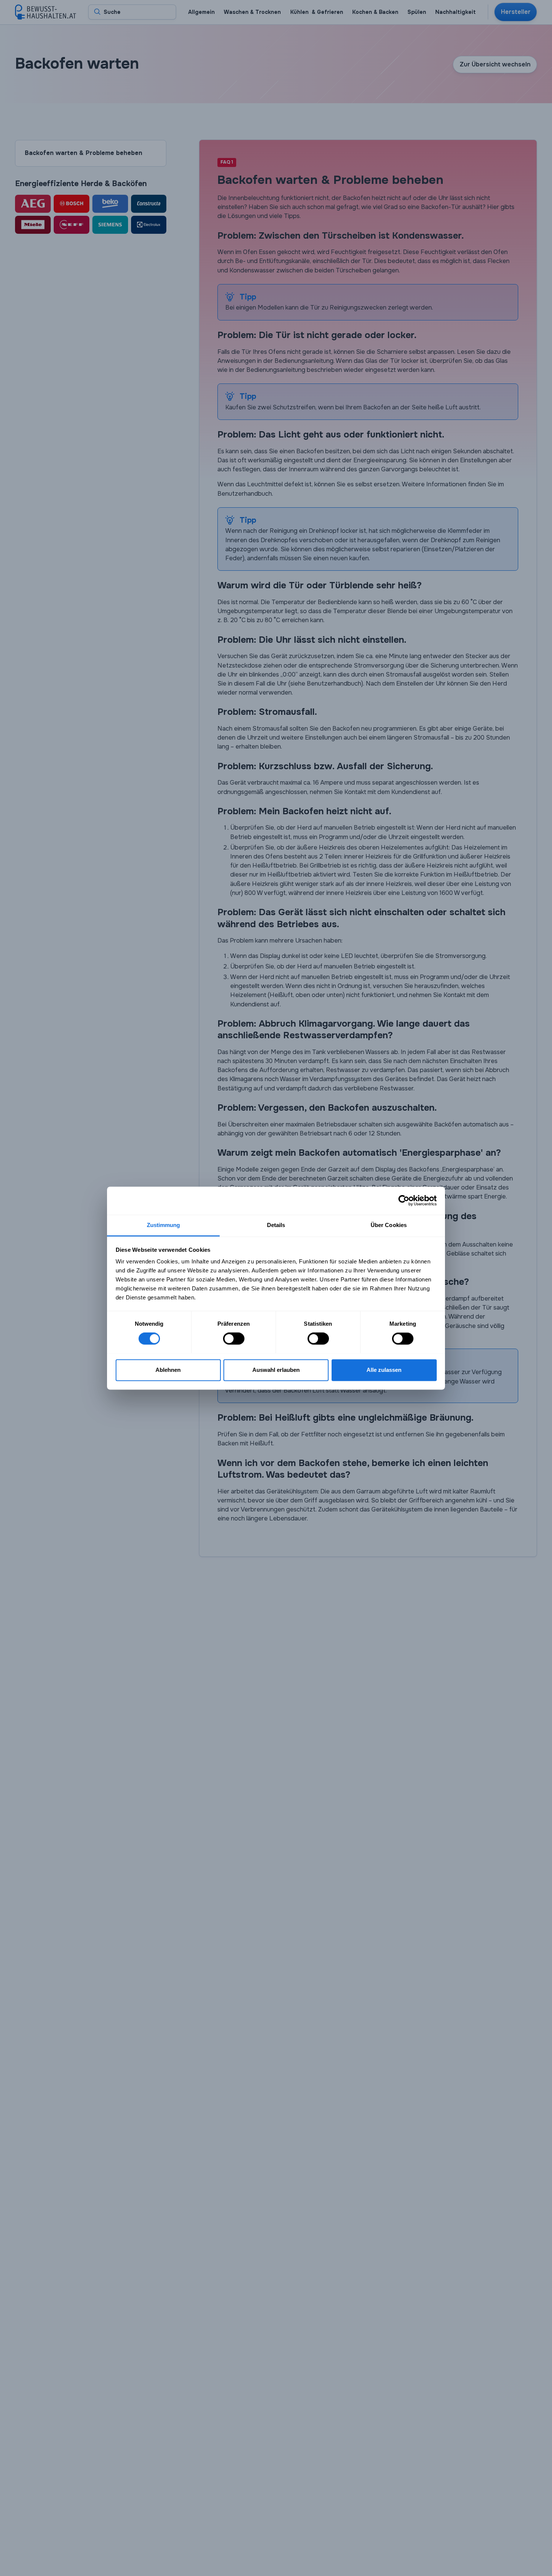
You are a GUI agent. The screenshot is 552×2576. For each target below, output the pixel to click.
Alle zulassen (384, 1370)
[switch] (234, 1338)
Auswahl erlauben (276, 1370)
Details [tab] (276, 1225)
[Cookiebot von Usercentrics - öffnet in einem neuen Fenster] (404, 1200)
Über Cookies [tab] (389, 1225)
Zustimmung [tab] (164, 1225)
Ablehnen (168, 1370)
